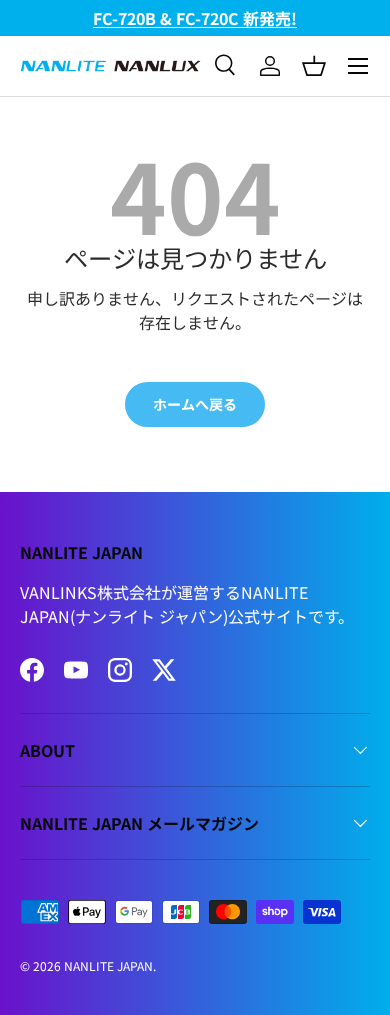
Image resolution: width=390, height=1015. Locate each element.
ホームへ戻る (195, 404)
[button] (314, 66)
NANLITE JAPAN (108, 965)
